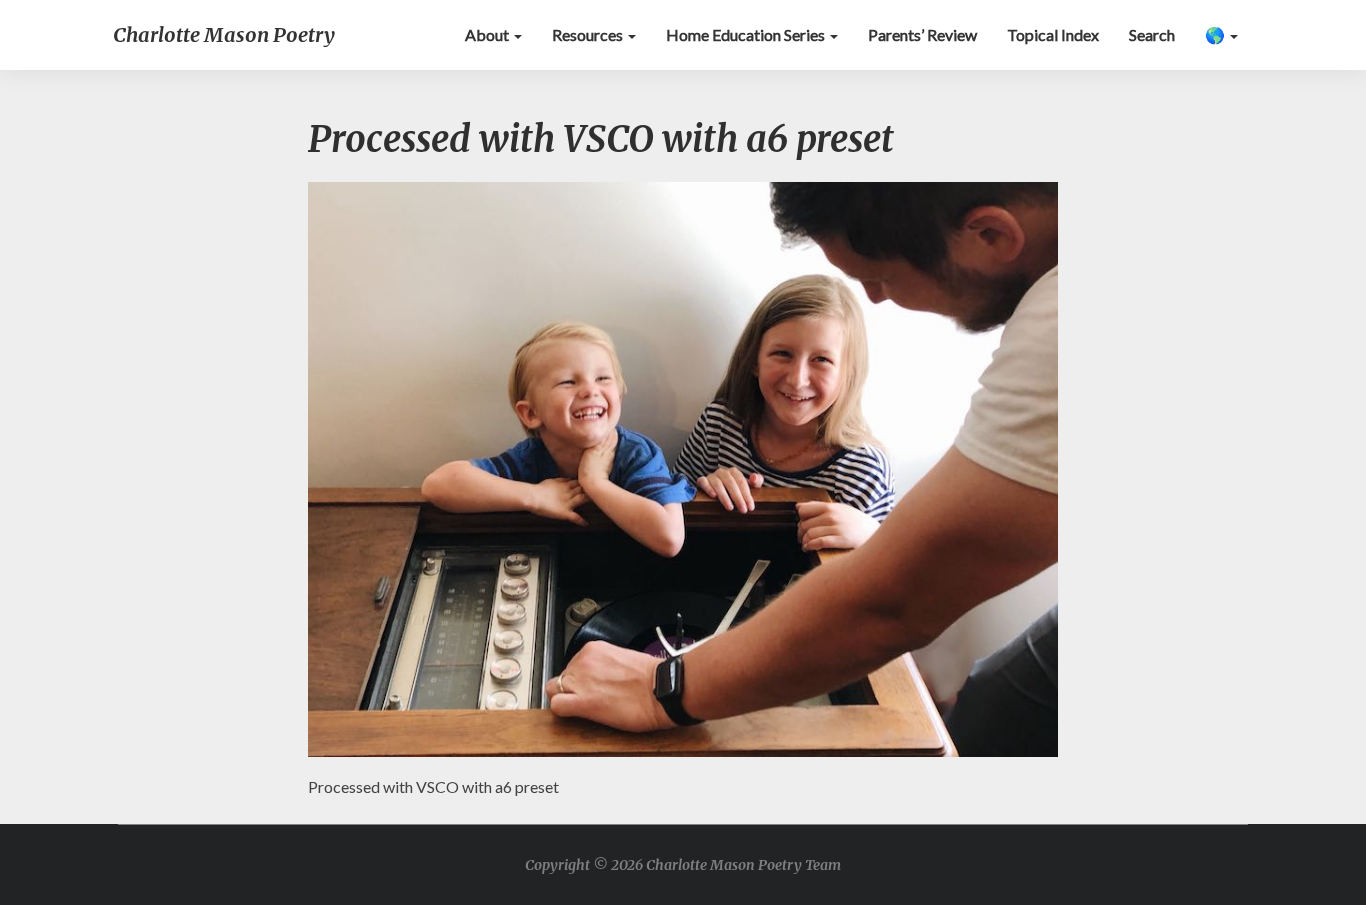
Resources (589, 34)
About (488, 34)
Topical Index (1053, 34)
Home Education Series (747, 34)
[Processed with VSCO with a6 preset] (683, 474)
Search (1152, 34)
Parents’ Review (922, 34)
